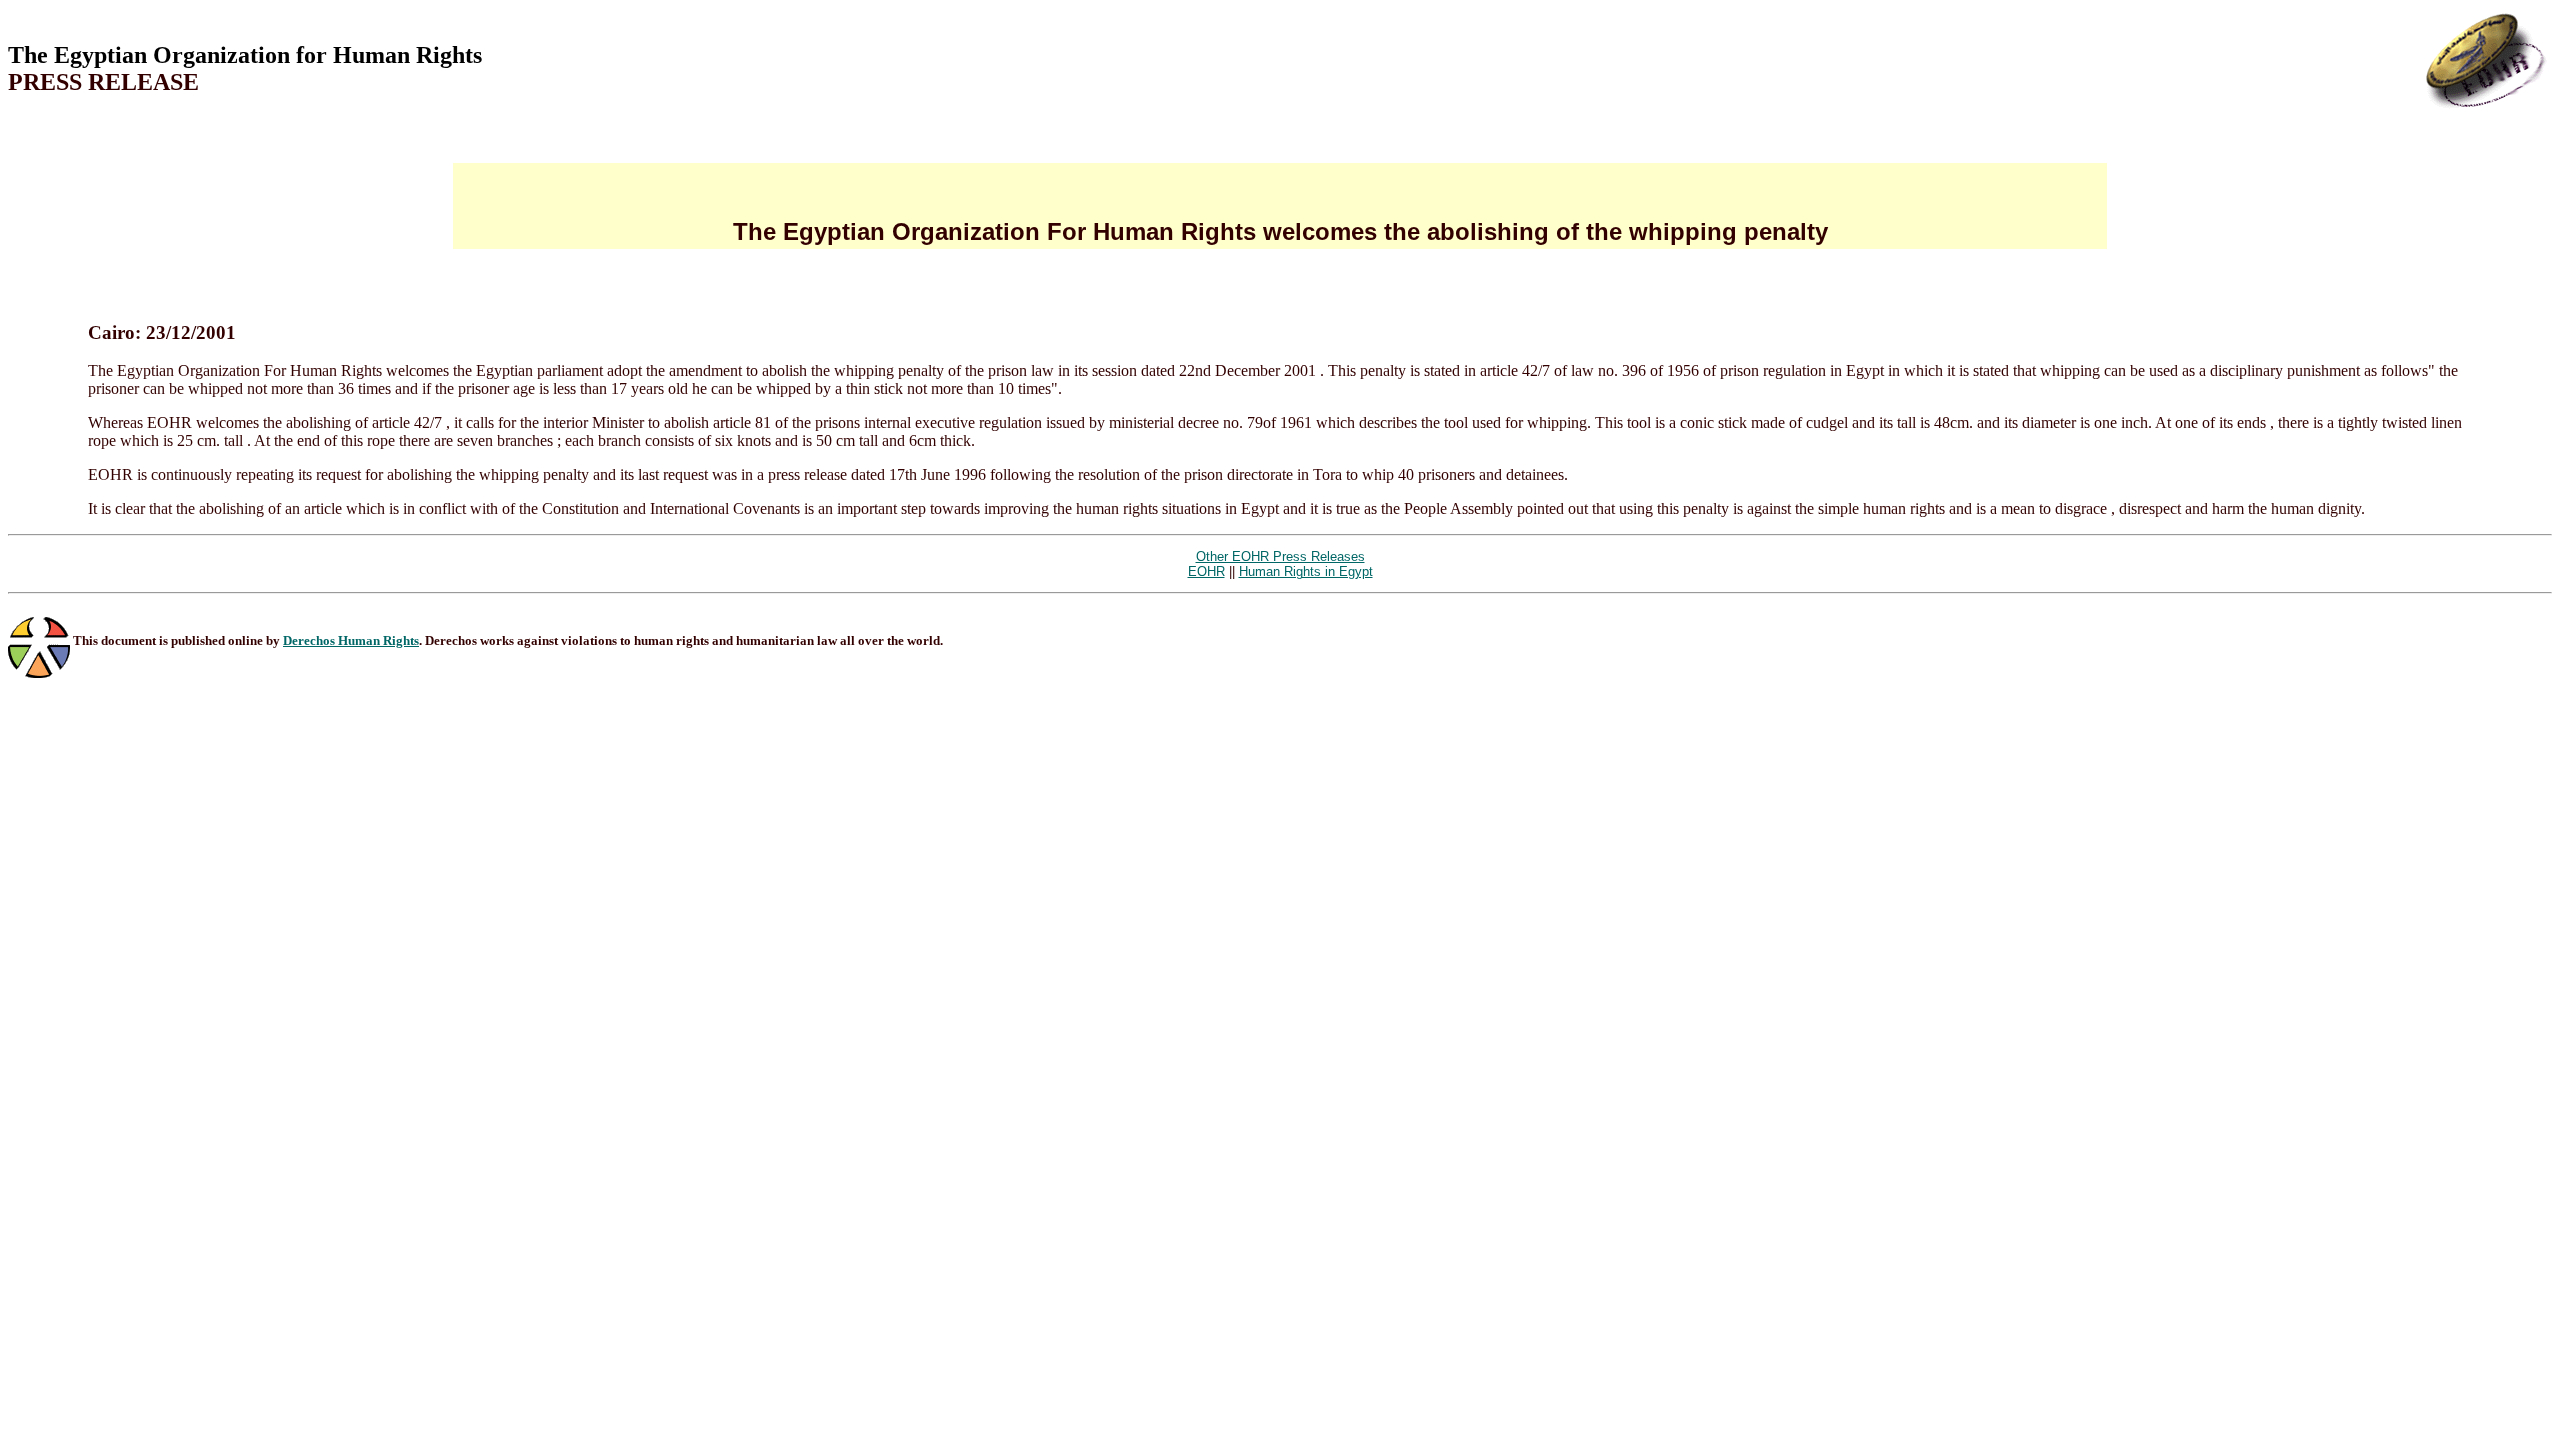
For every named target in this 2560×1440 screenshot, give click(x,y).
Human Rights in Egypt (1306, 571)
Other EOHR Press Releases (1280, 556)
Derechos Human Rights (351, 640)
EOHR (1206, 571)
